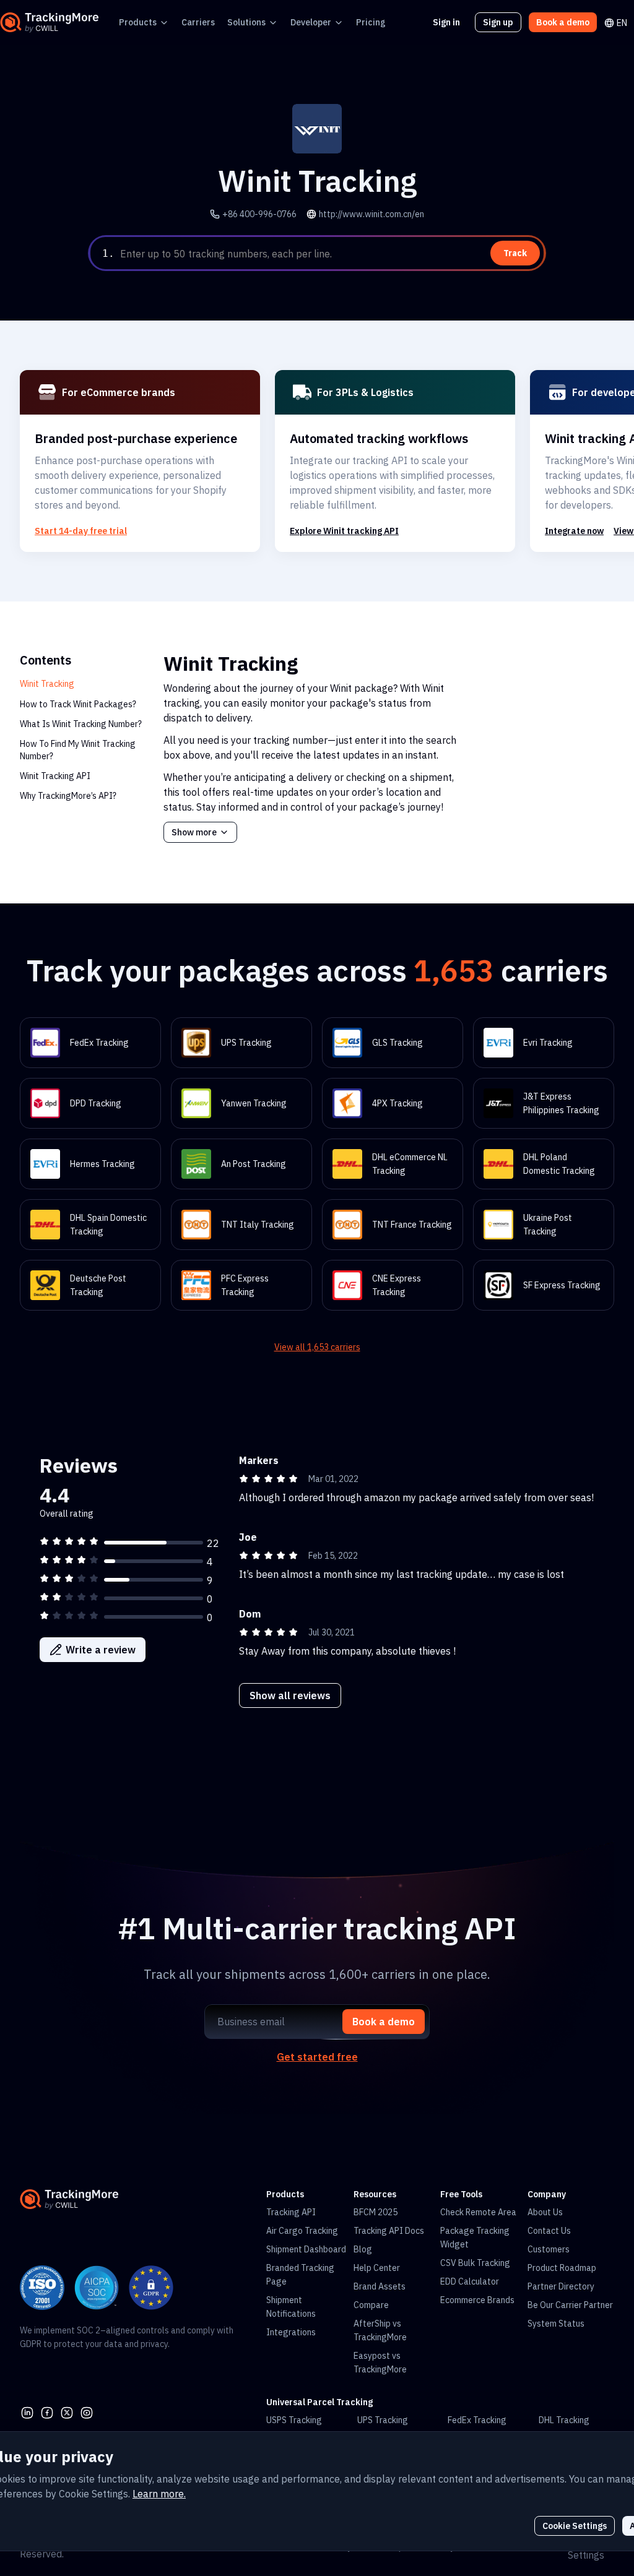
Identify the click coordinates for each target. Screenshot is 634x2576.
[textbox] (331, 254)
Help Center (377, 2268)
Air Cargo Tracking (302, 2231)
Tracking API (291, 2212)
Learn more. (159, 2494)
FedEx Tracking (477, 2420)
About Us (545, 2212)
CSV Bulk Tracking (475, 2263)
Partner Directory (561, 2286)
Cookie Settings (575, 2526)
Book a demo (563, 22)
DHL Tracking (564, 2420)
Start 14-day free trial (81, 531)
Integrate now (574, 531)
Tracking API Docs (389, 2231)
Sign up (498, 22)
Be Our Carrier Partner (570, 2305)
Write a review (101, 1650)
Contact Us (549, 2231)
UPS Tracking (383, 2420)
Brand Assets (380, 2286)
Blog (363, 2249)
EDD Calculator (470, 2281)
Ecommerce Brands (477, 2300)
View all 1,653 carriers (317, 1347)
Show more (194, 832)
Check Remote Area (478, 2212)
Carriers (198, 22)
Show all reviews (290, 1695)
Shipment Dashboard (306, 2249)
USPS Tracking (294, 2420)
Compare (371, 2305)
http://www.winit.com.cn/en (371, 214)
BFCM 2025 (376, 2212)
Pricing (371, 22)
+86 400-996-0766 (259, 214)
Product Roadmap (562, 2268)
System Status (556, 2324)
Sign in (446, 22)
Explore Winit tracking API (344, 531)
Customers (549, 2249)
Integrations (291, 2332)
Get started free (317, 2057)
